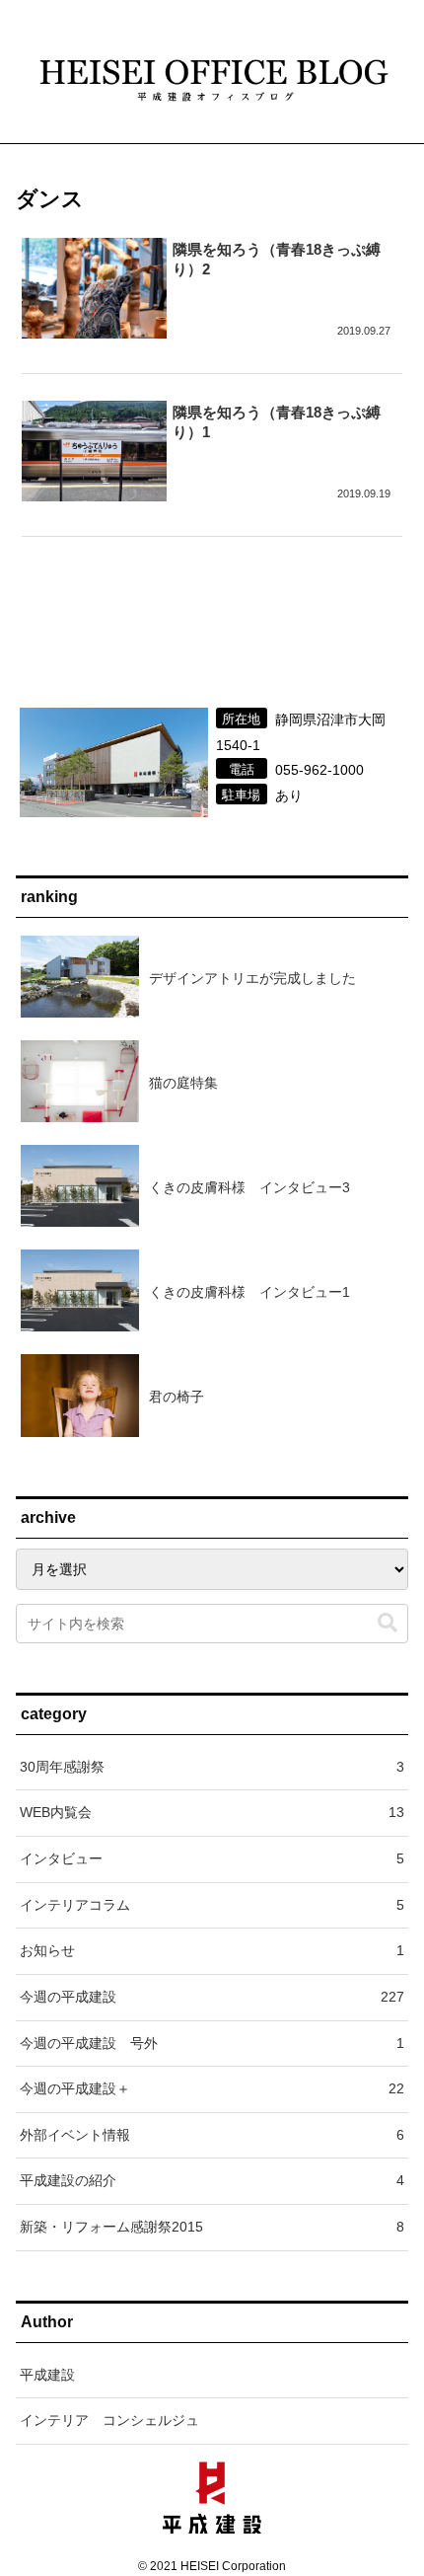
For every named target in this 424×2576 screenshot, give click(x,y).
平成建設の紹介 (212, 2180)
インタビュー (212, 1858)
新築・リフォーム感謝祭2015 (212, 2227)
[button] (388, 1623)
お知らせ (212, 1950)
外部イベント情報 (212, 2135)
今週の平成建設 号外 (212, 2043)
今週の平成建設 (212, 1997)
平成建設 (47, 2375)
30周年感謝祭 (212, 1767)
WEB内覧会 (212, 1812)
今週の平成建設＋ (212, 2088)
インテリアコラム (212, 1905)
